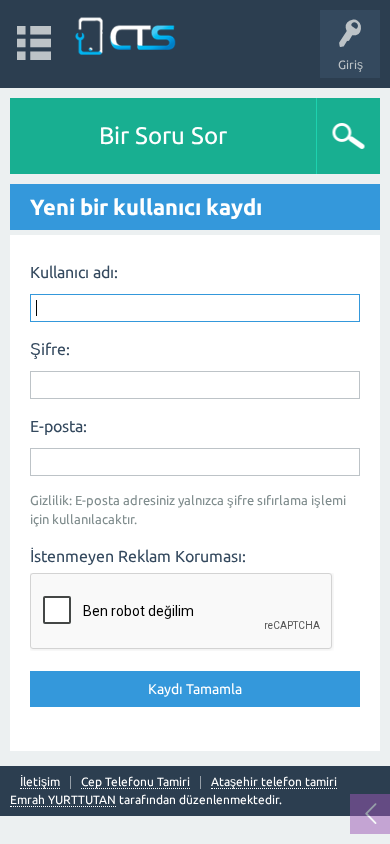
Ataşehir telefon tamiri (274, 782)
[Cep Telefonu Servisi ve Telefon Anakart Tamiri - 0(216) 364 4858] (127, 34)
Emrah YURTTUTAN (63, 799)
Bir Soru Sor (163, 135)
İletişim (40, 782)
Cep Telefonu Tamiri (135, 782)
